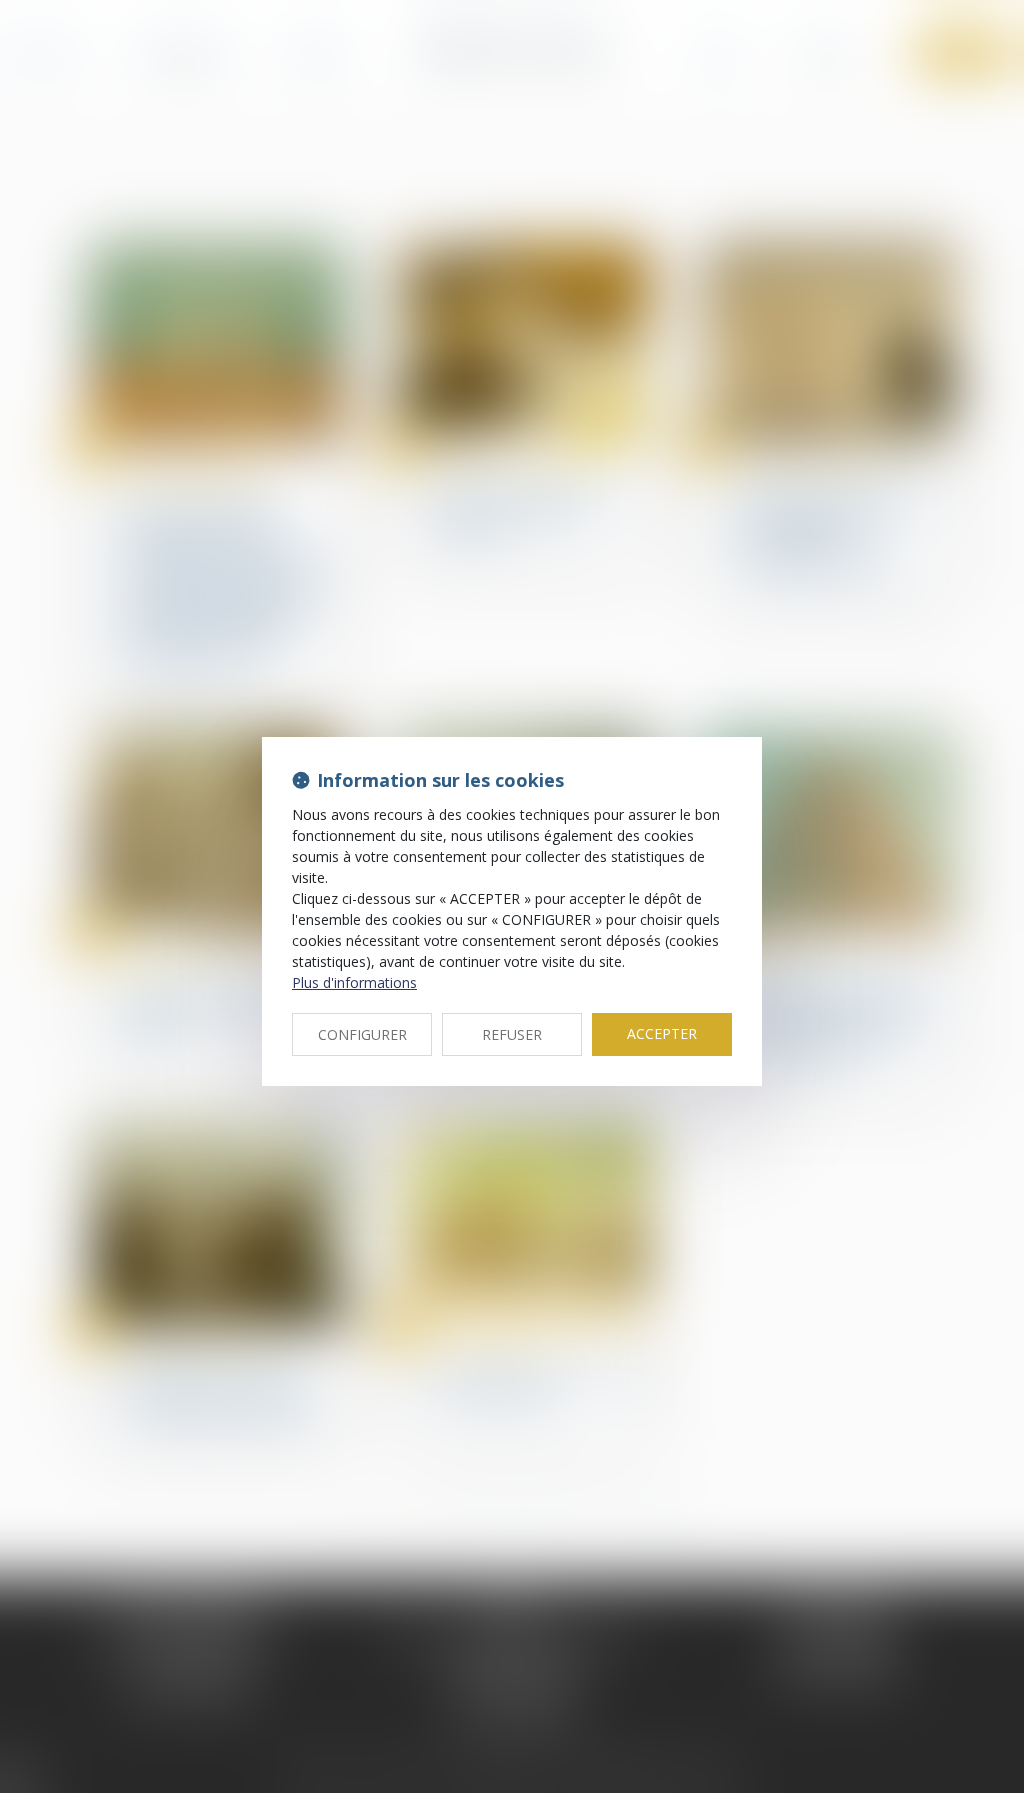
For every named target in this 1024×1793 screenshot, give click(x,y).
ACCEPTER (662, 1033)
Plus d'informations (354, 982)
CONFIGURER (362, 1034)
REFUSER (512, 1034)
